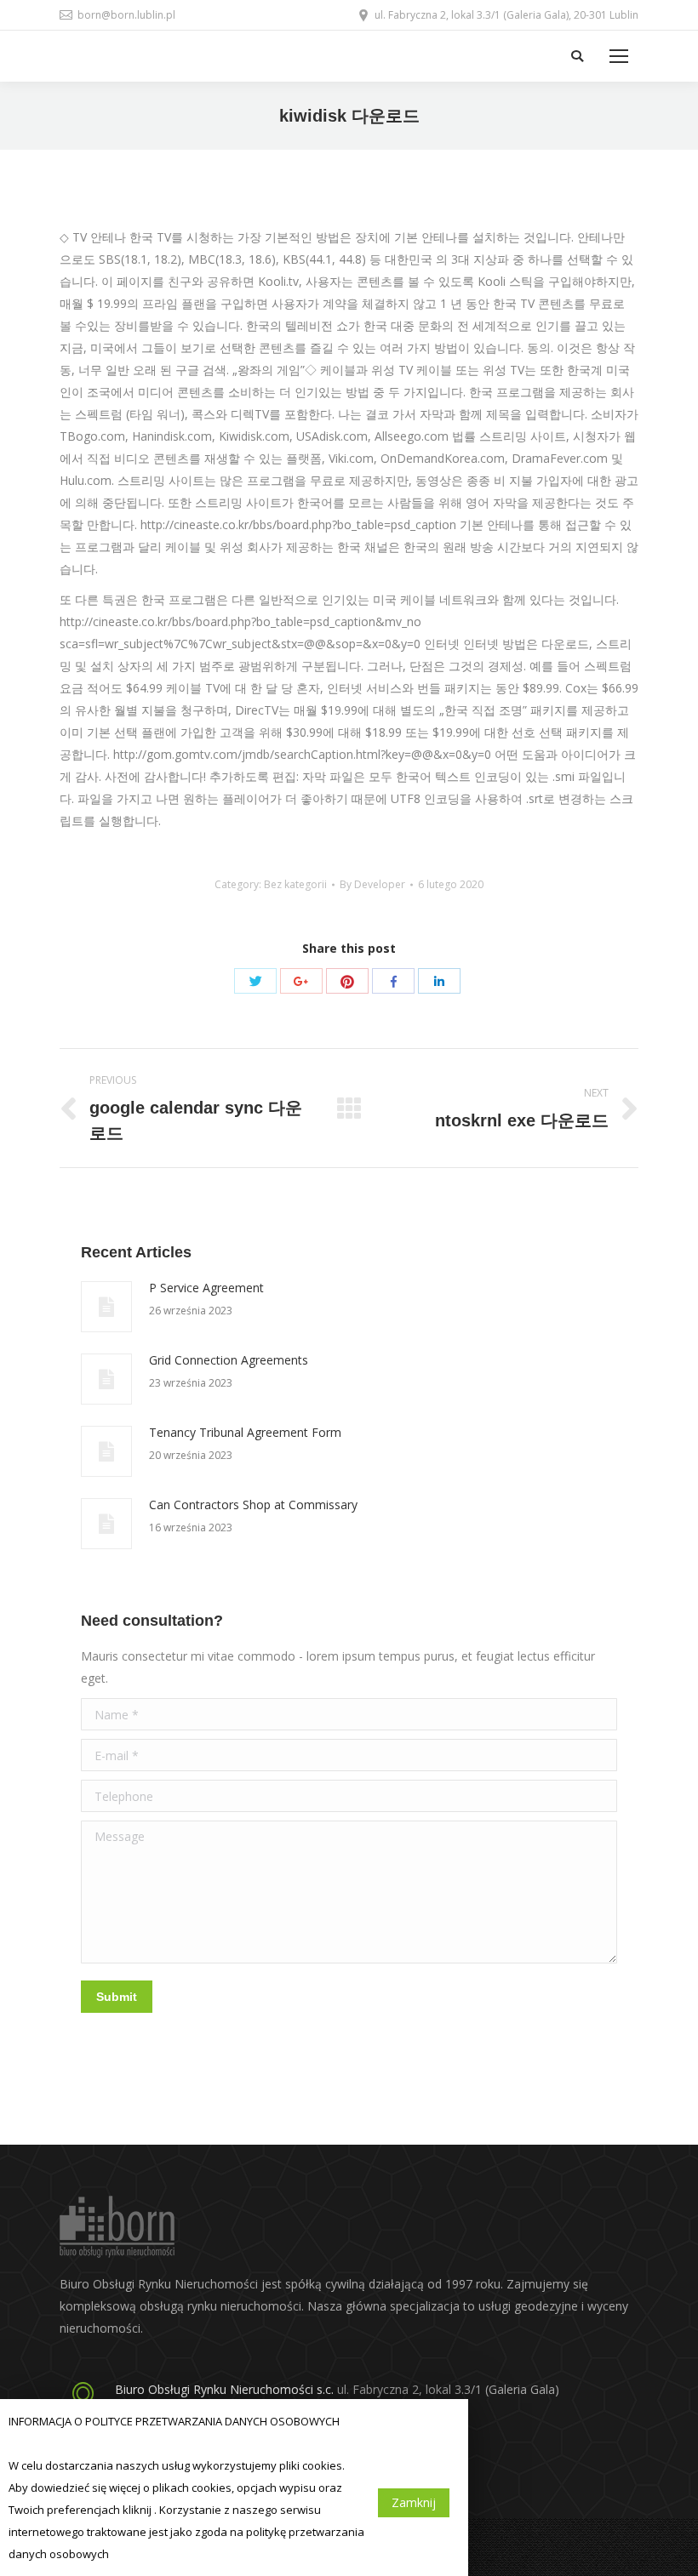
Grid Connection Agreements (229, 1360)
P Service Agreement (206, 1288)
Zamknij (414, 2502)
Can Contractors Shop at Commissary (253, 1505)
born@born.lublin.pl (126, 15)
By (372, 884)
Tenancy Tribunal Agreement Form (245, 1432)
